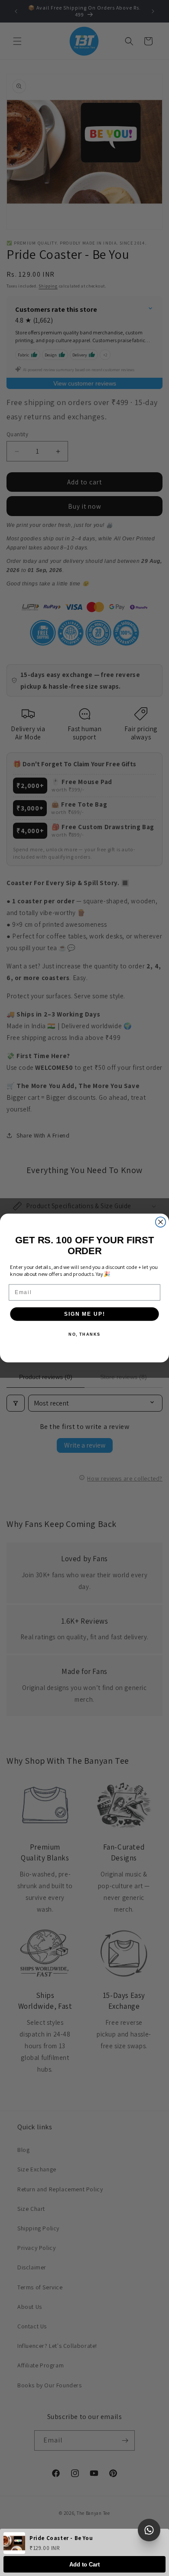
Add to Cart (84, 2565)
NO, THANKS (84, 1334)
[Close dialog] (161, 1222)
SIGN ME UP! (84, 1314)
